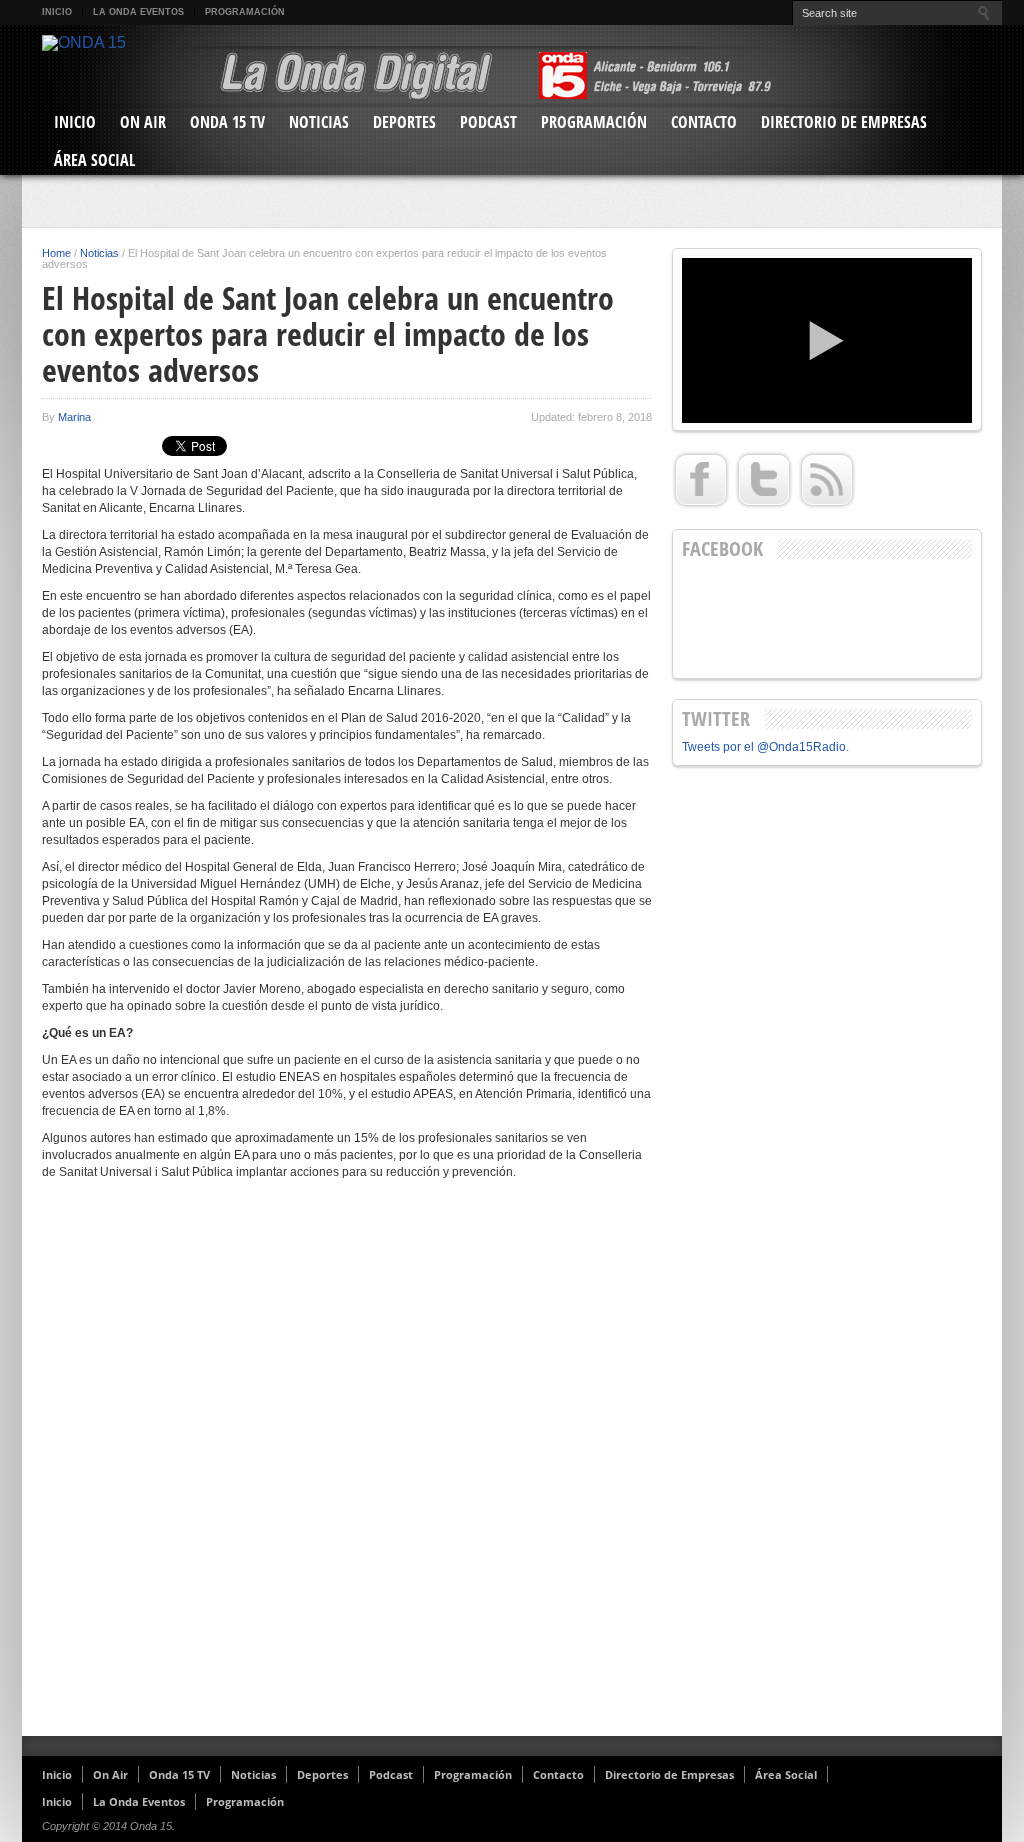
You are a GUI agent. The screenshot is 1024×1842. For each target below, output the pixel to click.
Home (56, 253)
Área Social (94, 160)
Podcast (488, 122)
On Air (143, 122)
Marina (74, 417)
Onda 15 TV (227, 122)
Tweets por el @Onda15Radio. (765, 747)
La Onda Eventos (138, 12)
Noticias (319, 122)
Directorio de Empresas (844, 122)
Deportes (404, 122)
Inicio (57, 12)
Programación (245, 12)
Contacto (704, 122)
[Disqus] (347, 1466)
